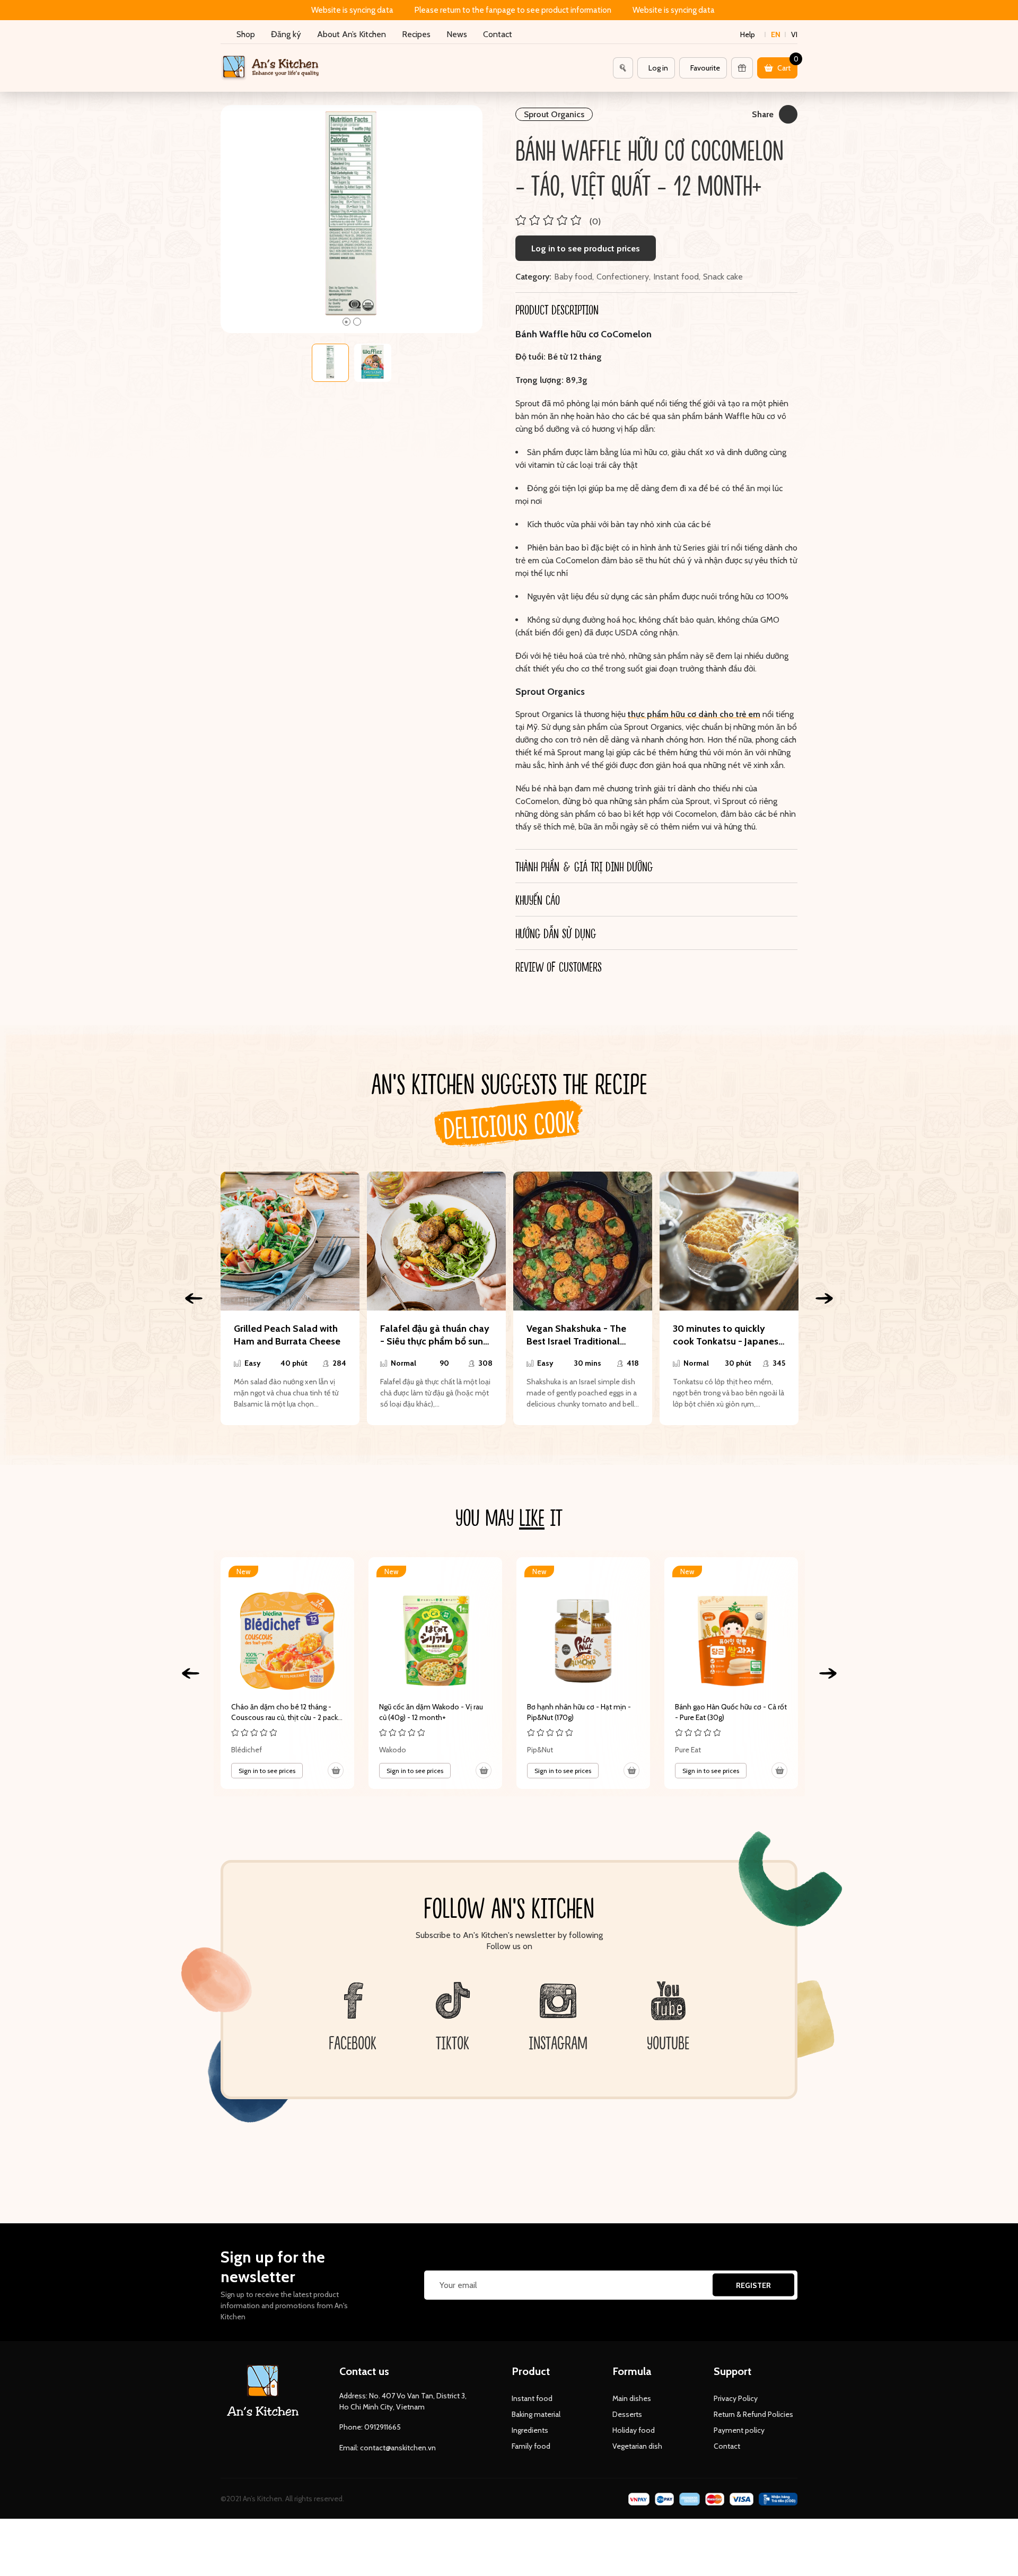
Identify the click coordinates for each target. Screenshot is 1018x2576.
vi (794, 34)
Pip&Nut (540, 1750)
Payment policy (739, 2430)
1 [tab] (346, 322)
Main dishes (632, 2398)
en (776, 34)
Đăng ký (286, 34)
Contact (498, 34)
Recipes (416, 34)
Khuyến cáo (538, 900)
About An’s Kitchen (352, 34)
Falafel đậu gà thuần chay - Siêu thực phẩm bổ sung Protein (435, 1335)
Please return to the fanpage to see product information (513, 10)
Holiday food (634, 2430)
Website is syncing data (352, 10)
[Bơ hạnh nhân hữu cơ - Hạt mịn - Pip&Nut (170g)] (583, 1673)
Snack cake (723, 277)
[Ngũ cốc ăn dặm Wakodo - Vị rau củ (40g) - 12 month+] (435, 1673)
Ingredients (530, 2430)
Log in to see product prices (586, 248)
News (457, 34)
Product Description (557, 309)
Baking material (536, 2414)
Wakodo (393, 1750)
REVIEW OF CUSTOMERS (559, 966)
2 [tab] (357, 322)
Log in (658, 68)
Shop (246, 34)
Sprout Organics (554, 114)
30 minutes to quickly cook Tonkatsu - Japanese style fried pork (728, 1335)
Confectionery (623, 277)
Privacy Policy (736, 2398)
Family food (531, 2446)
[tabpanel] (352, 219)
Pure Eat (688, 1750)
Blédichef (247, 1750)
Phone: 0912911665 (370, 2427)
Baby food (573, 277)
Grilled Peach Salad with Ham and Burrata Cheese (287, 1335)
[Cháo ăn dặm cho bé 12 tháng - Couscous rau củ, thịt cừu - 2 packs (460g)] (287, 1673)
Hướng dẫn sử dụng (556, 933)
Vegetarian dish (637, 2446)
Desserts (627, 2414)
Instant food (676, 277)
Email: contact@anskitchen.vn (388, 2448)
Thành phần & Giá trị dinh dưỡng (584, 866)
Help (748, 34)
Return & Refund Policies (753, 2414)
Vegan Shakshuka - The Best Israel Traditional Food (576, 1335)
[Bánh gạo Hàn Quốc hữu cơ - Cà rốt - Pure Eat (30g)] (731, 1673)
